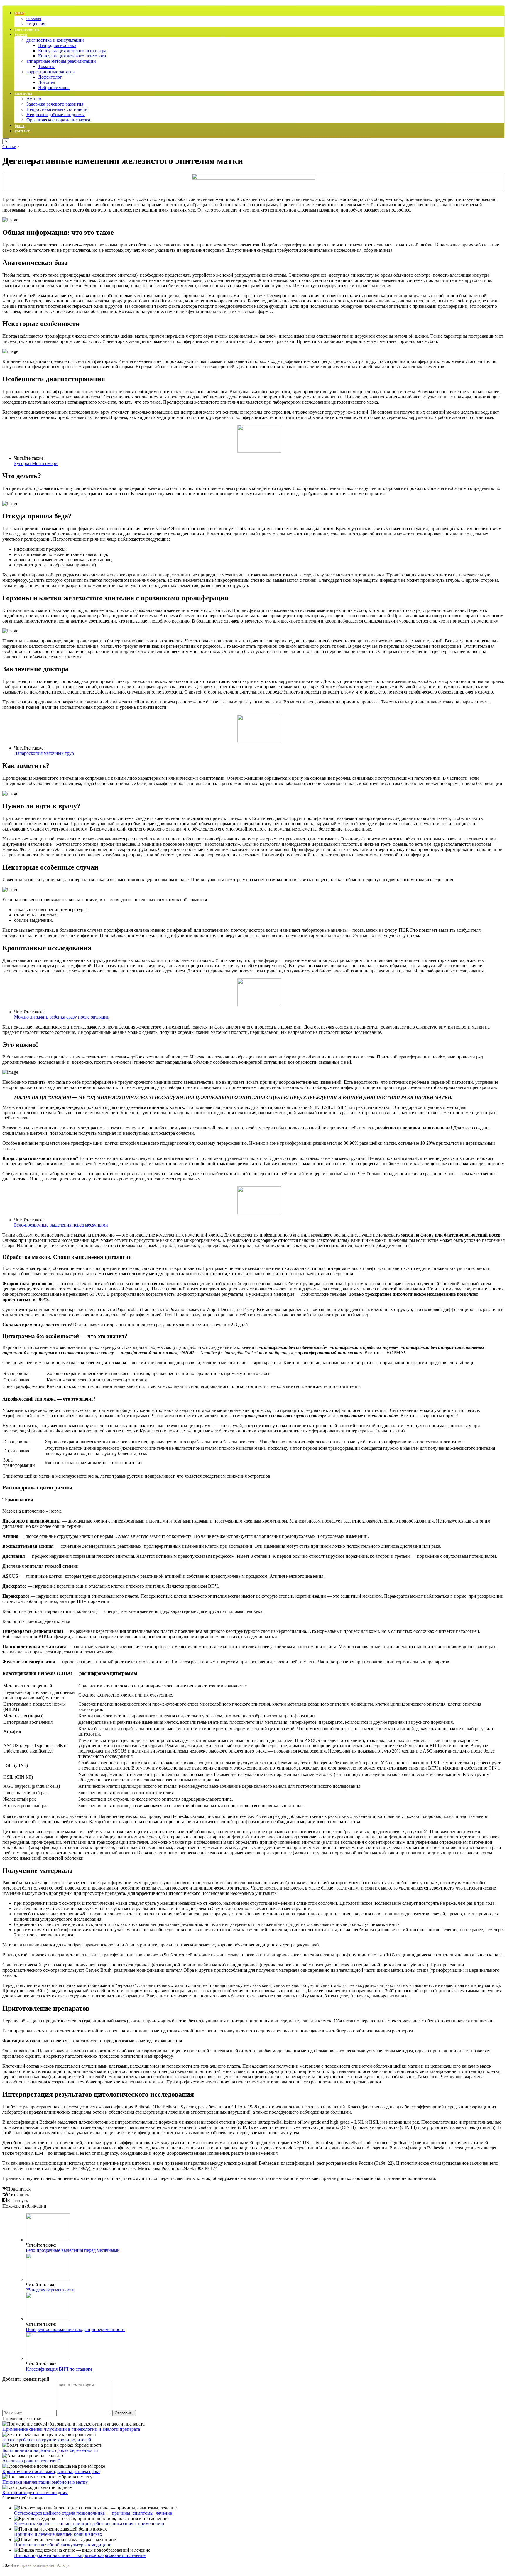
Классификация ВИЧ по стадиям (59, 2369)
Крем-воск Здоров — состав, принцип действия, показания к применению (89, 2524)
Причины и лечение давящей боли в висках (58, 2534)
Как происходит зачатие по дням (35, 2493)
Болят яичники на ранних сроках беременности (50, 2450)
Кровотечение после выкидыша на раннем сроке (51, 2471)
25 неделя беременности (50, 2290)
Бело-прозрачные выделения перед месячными (61, 1225)
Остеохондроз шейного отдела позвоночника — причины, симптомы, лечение (93, 2513)
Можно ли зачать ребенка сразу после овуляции (62, 1017)
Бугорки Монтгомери (36, 463)
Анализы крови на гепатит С (32, 2461)
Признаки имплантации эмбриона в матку (45, 2482)
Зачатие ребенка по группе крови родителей (47, 2440)
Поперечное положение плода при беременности (75, 2329)
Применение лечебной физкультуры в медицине (63, 2545)
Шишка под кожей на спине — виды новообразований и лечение (80, 2555)
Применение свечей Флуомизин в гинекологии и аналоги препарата (71, 2429)
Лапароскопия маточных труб (44, 753)
